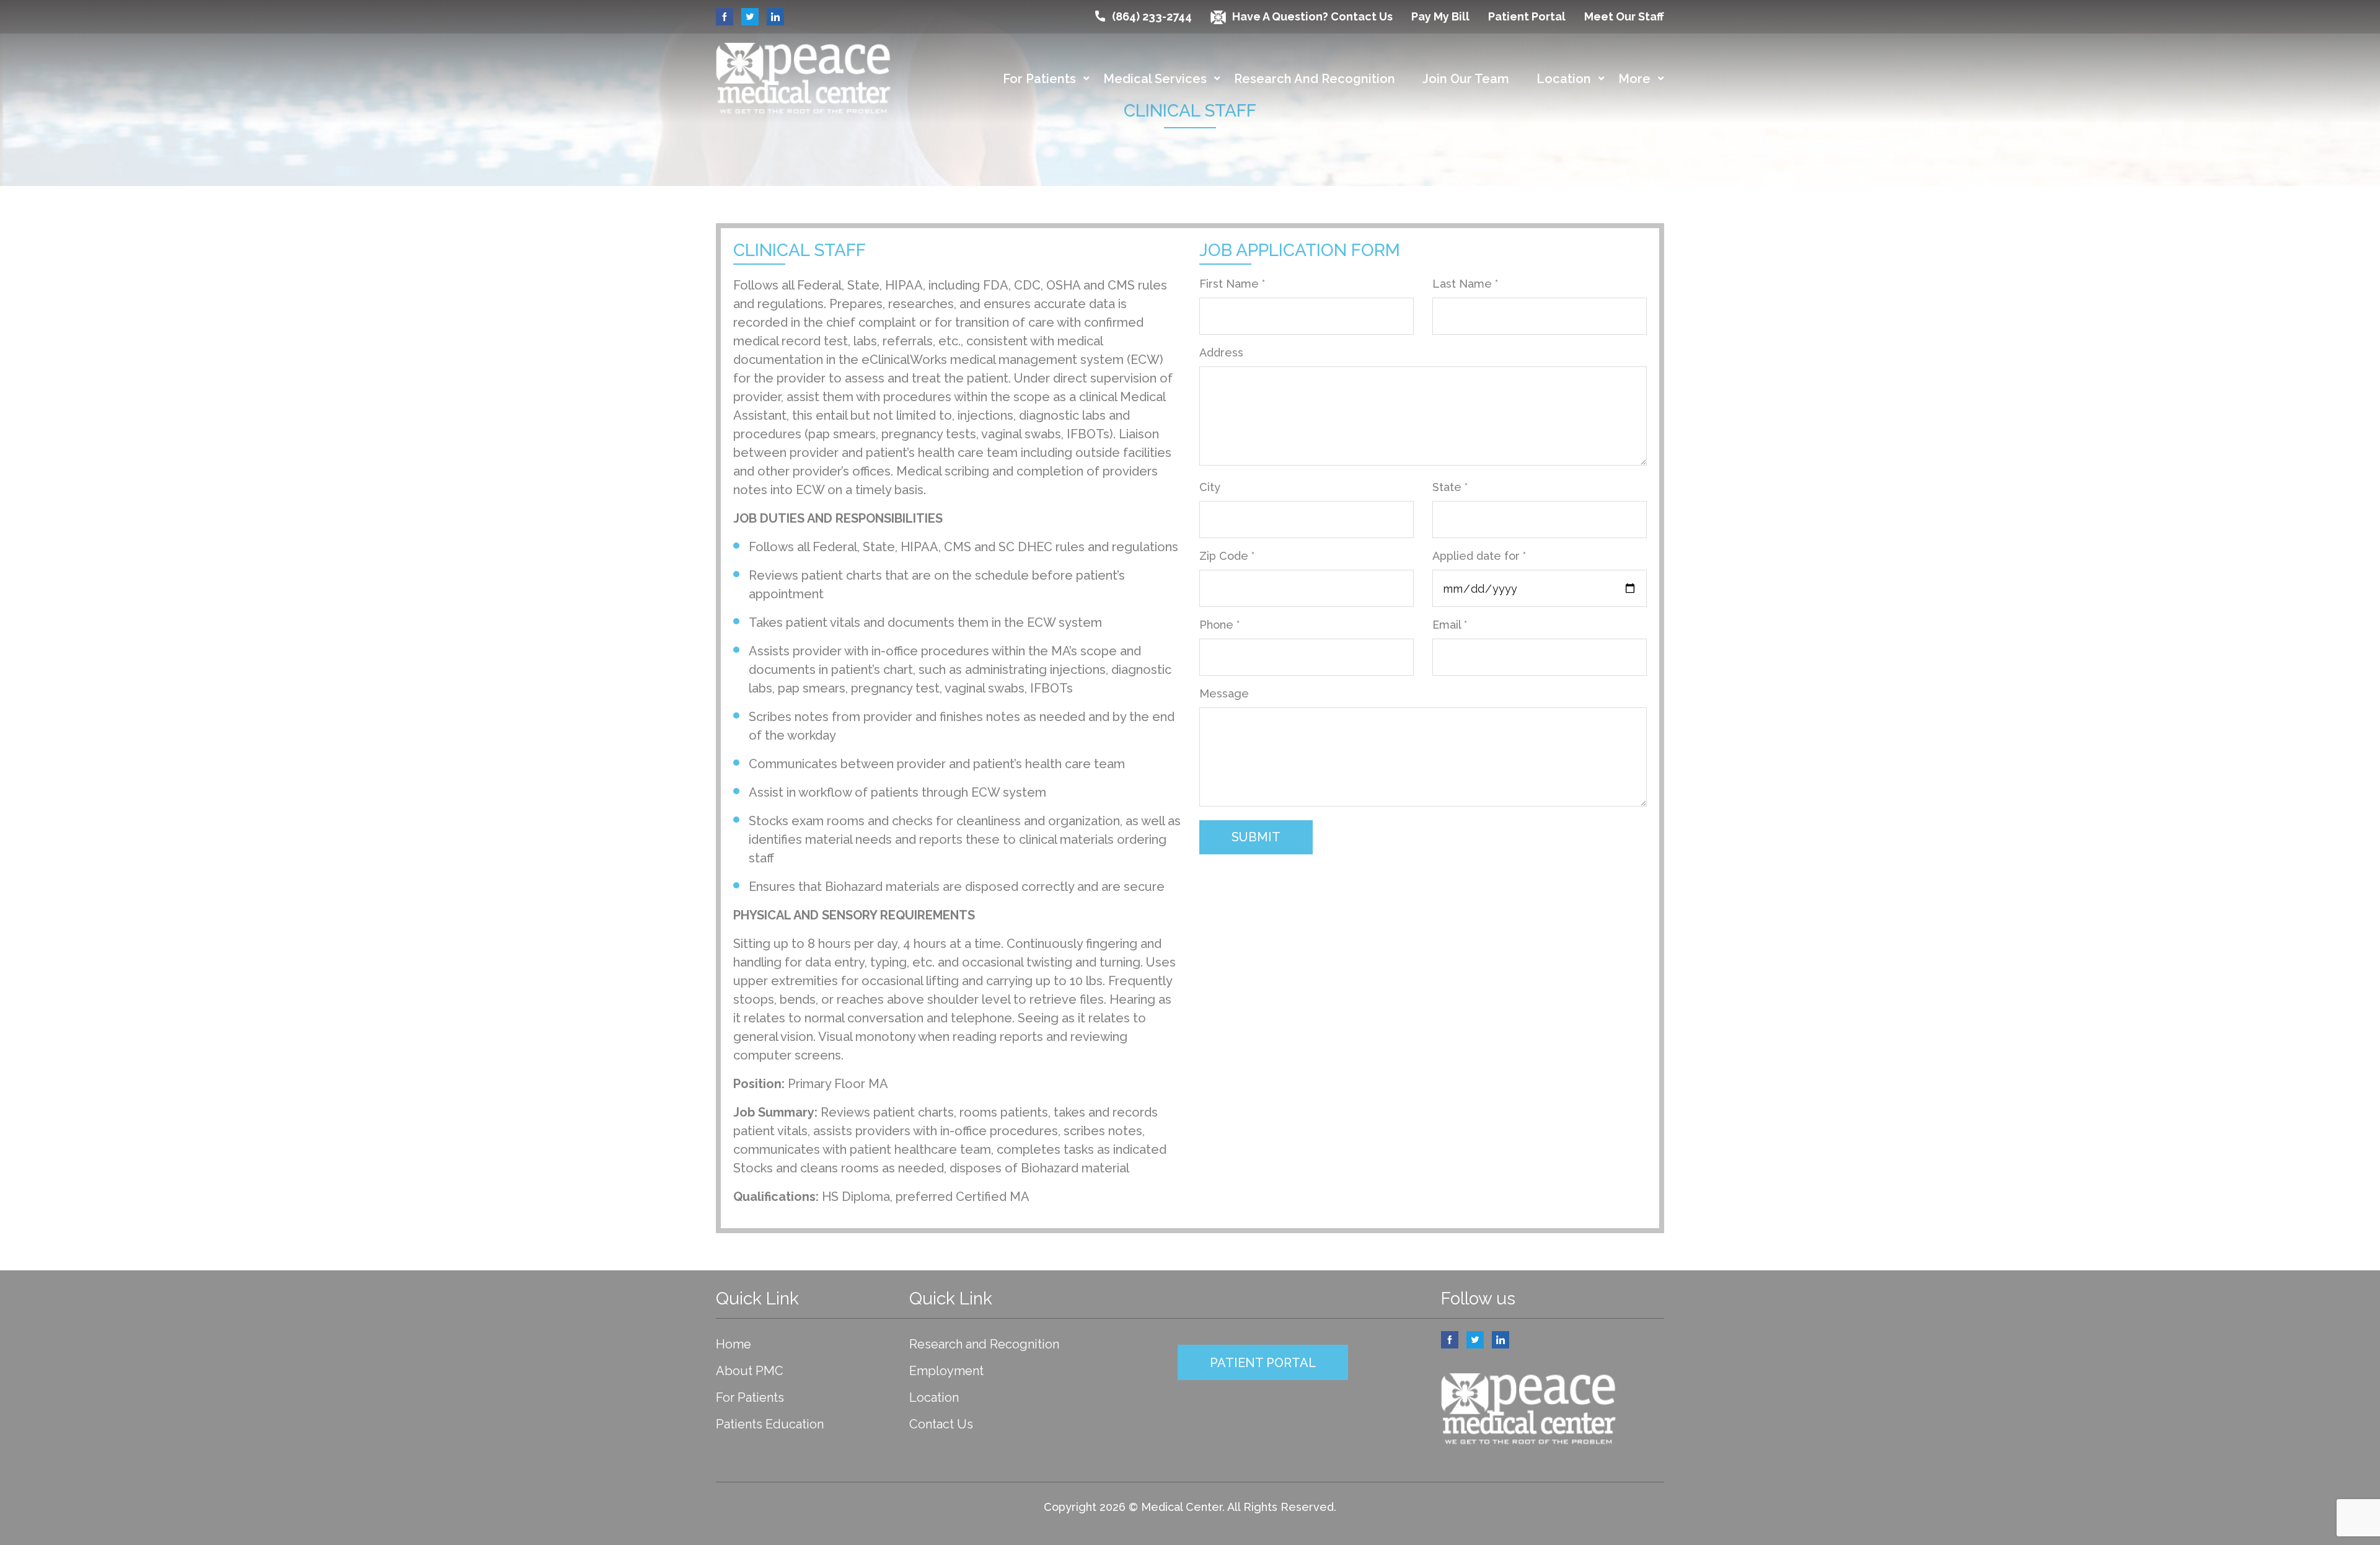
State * (1450, 487)
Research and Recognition (1315, 79)
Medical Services (1155, 79)
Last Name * (1465, 284)
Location (1564, 79)
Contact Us (941, 1424)
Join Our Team (1466, 79)
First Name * (1232, 284)
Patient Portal (1527, 16)
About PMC (750, 1371)
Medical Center (1182, 1507)
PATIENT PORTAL (1263, 1363)
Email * (1450, 625)
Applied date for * (1479, 556)
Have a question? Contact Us (1312, 16)
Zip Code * (1227, 556)
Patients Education (770, 1424)
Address (1221, 352)
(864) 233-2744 (1152, 16)
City (1210, 487)
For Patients (1039, 79)
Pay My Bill (1440, 16)
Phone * (1219, 625)
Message (1224, 693)
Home (734, 1344)
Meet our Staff (1624, 16)
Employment (946, 1371)
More (1634, 79)
